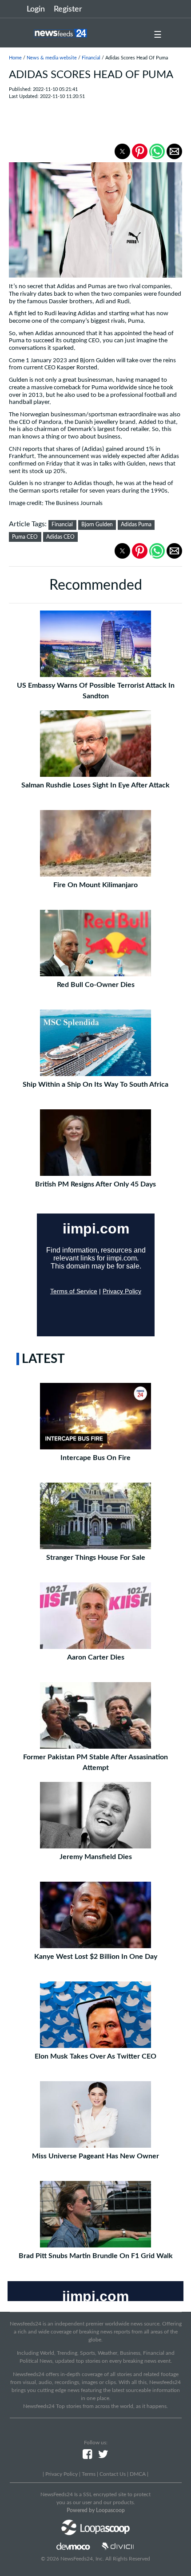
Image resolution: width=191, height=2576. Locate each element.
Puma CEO (25, 537)
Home (15, 58)
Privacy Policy (62, 2474)
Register (68, 9)
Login (36, 9)
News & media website (52, 58)
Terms (89, 2474)
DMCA (138, 2474)
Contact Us (113, 2474)
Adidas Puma (136, 525)
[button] (122, 151)
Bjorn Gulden (97, 525)
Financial (91, 58)
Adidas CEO (60, 537)
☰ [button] (158, 35)
